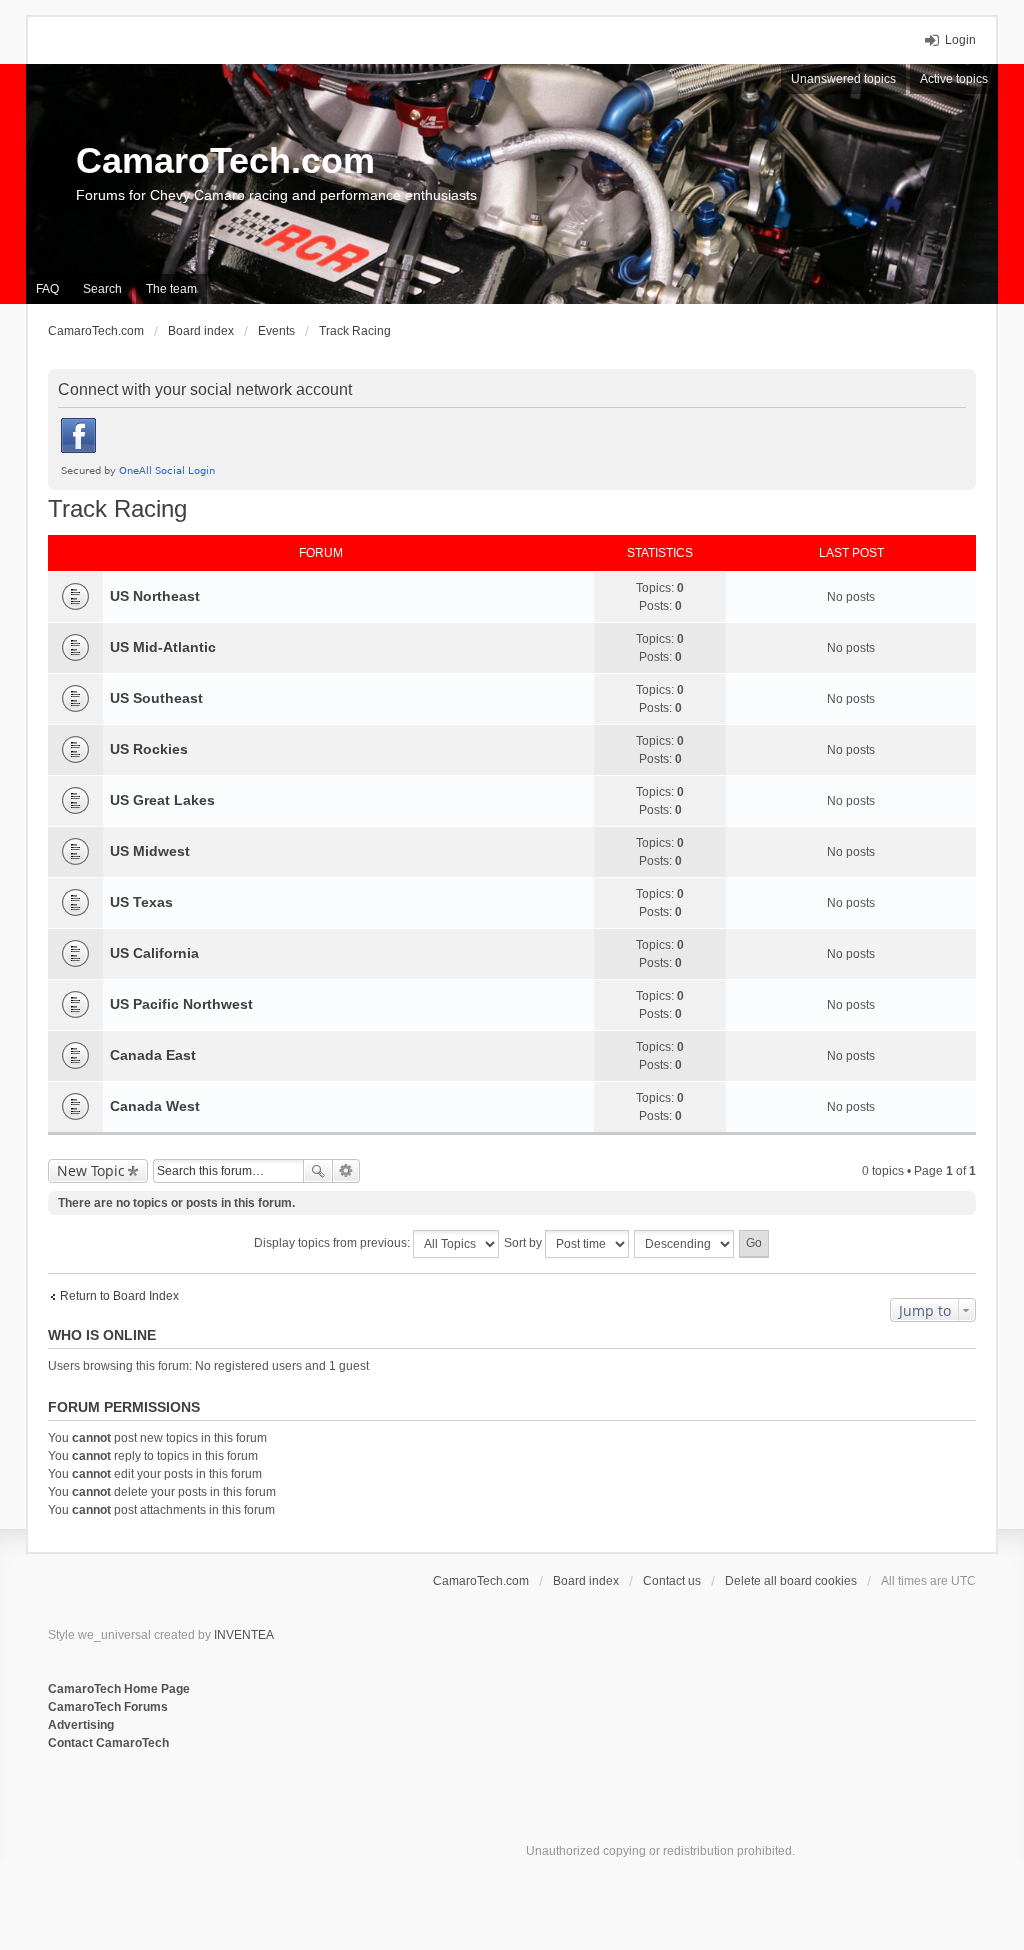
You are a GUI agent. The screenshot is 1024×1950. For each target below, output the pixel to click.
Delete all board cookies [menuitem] (791, 1581)
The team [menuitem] (171, 289)
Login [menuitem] (960, 40)
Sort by (524, 1243)
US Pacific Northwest (181, 1004)
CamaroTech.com (225, 160)
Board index (586, 1581)
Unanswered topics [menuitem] (843, 79)
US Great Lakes (162, 800)
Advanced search (346, 1171)
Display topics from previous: (333, 1243)
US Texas (141, 902)
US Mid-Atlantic (163, 647)
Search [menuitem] (102, 289)
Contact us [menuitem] (672, 1581)
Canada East (153, 1055)
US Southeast (156, 698)
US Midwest (150, 851)
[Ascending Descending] (685, 1244)
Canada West (155, 1106)
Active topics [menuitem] (954, 79)
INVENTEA (244, 1635)
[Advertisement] (292, 1818)
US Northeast (155, 596)
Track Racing (117, 508)
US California (154, 953)
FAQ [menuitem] (47, 289)
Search (318, 1171)
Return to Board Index (119, 1296)
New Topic (91, 1170)
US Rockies (149, 749)
